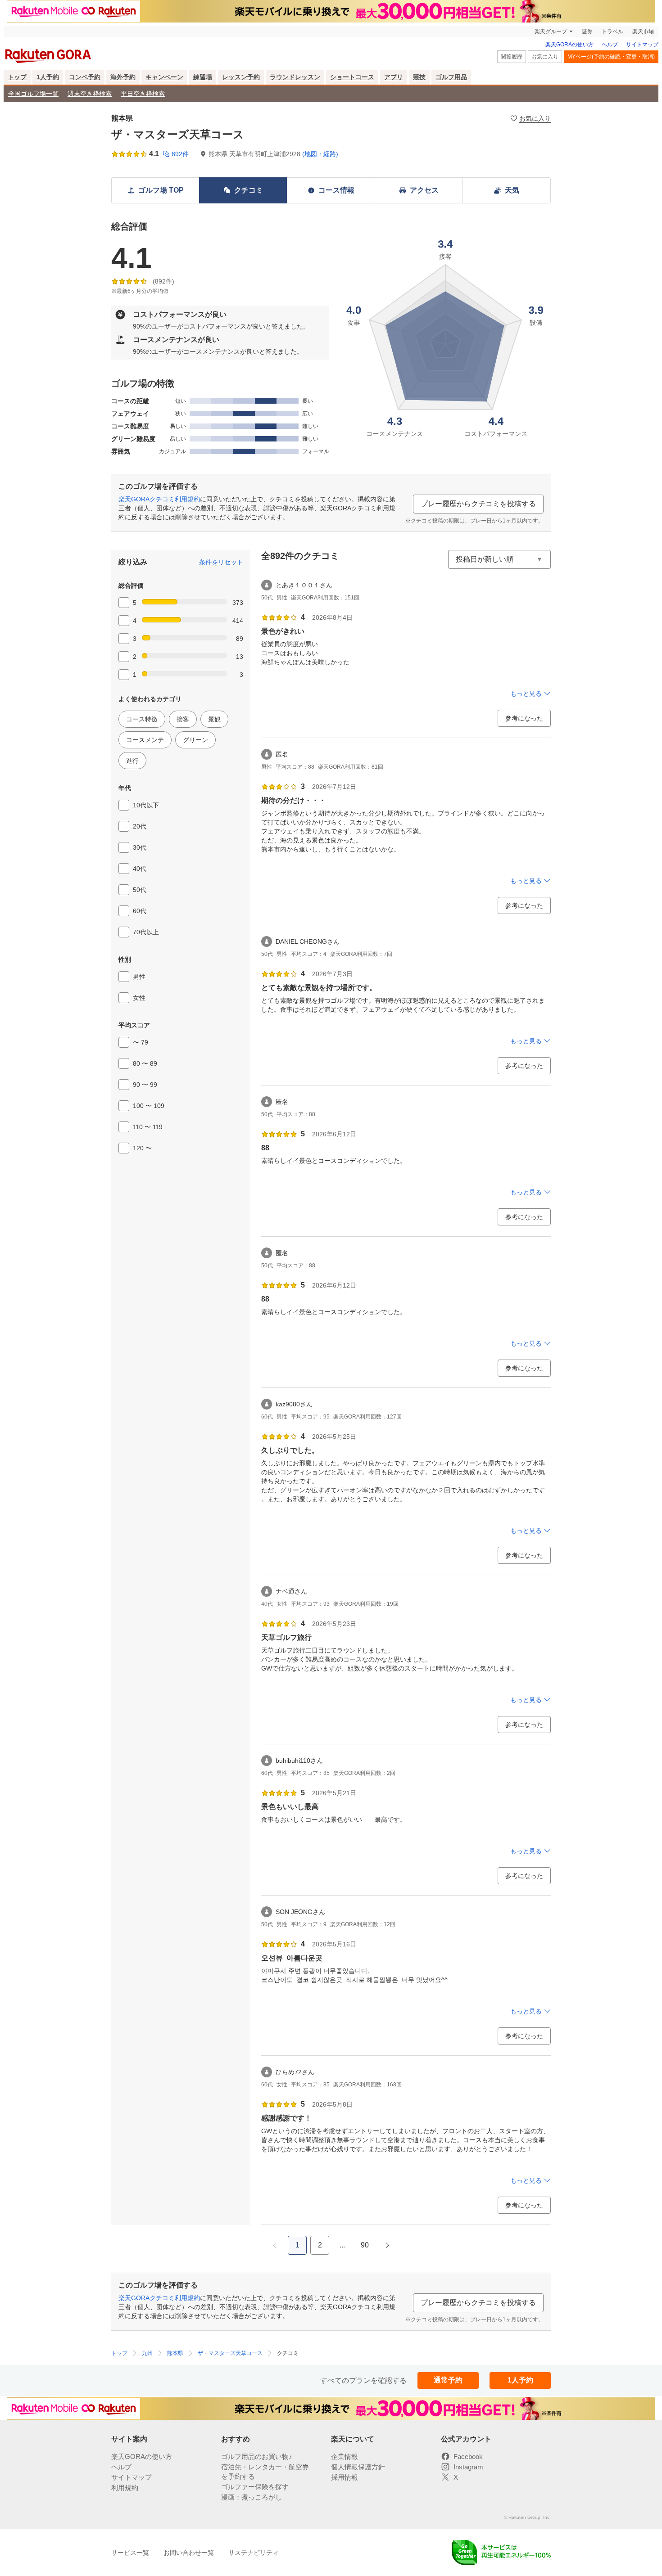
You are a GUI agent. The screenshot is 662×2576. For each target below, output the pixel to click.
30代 (140, 847)
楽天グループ (551, 32)
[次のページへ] (387, 2245)
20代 (140, 826)
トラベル (612, 32)
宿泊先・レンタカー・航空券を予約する (265, 2472)
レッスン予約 (241, 77)
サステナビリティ (254, 2553)
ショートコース (352, 77)
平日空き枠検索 (143, 94)
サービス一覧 (130, 2553)
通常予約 (448, 2380)
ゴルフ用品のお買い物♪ (257, 2457)
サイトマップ (642, 45)
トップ (17, 77)
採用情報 (345, 2477)
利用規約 (125, 2488)
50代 (140, 890)
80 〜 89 (145, 1063)
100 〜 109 (149, 1106)
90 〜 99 (145, 1085)
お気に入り (545, 57)
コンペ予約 (85, 77)
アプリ (394, 77)
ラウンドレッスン (295, 77)
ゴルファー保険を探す (255, 2487)
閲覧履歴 (512, 57)
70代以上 (146, 932)
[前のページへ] (275, 2245)
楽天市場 (643, 32)
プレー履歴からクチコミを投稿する (478, 504)
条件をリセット (221, 562)
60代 (140, 911)
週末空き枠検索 (90, 94)
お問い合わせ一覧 (189, 2553)
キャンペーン (164, 77)
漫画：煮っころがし (252, 2497)
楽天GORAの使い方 (569, 45)
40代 (140, 869)
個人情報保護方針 (358, 2467)
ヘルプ (610, 45)
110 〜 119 (148, 1127)
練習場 (203, 77)
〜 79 (141, 1042)
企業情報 (345, 2457)
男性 (139, 977)
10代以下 (146, 805)
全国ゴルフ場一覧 (33, 94)
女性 (139, 998)
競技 (419, 77)
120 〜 (142, 1148)
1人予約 (48, 77)
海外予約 (123, 77)
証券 (587, 32)
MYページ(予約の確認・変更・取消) (611, 57)
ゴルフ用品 (451, 77)
